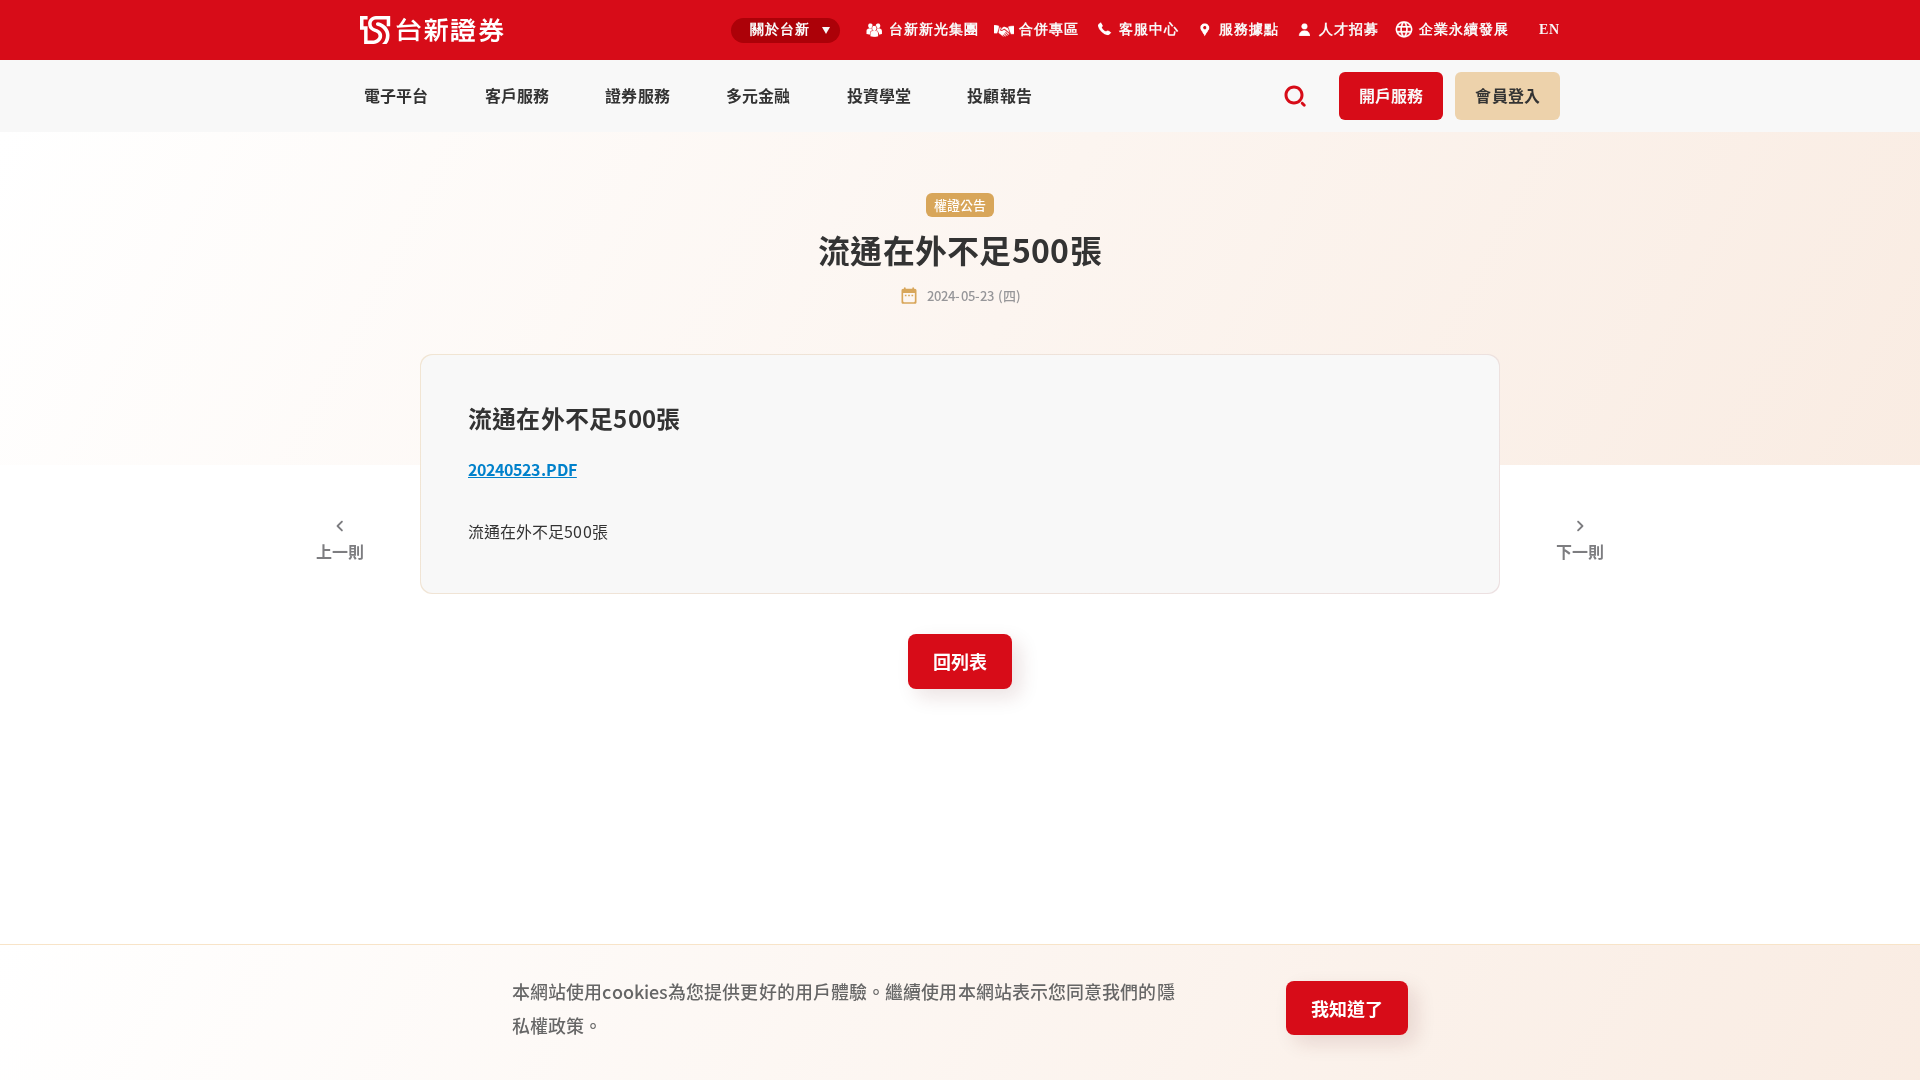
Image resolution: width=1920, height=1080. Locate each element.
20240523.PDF (522, 469)
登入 (1507, 95)
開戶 (1391, 95)
